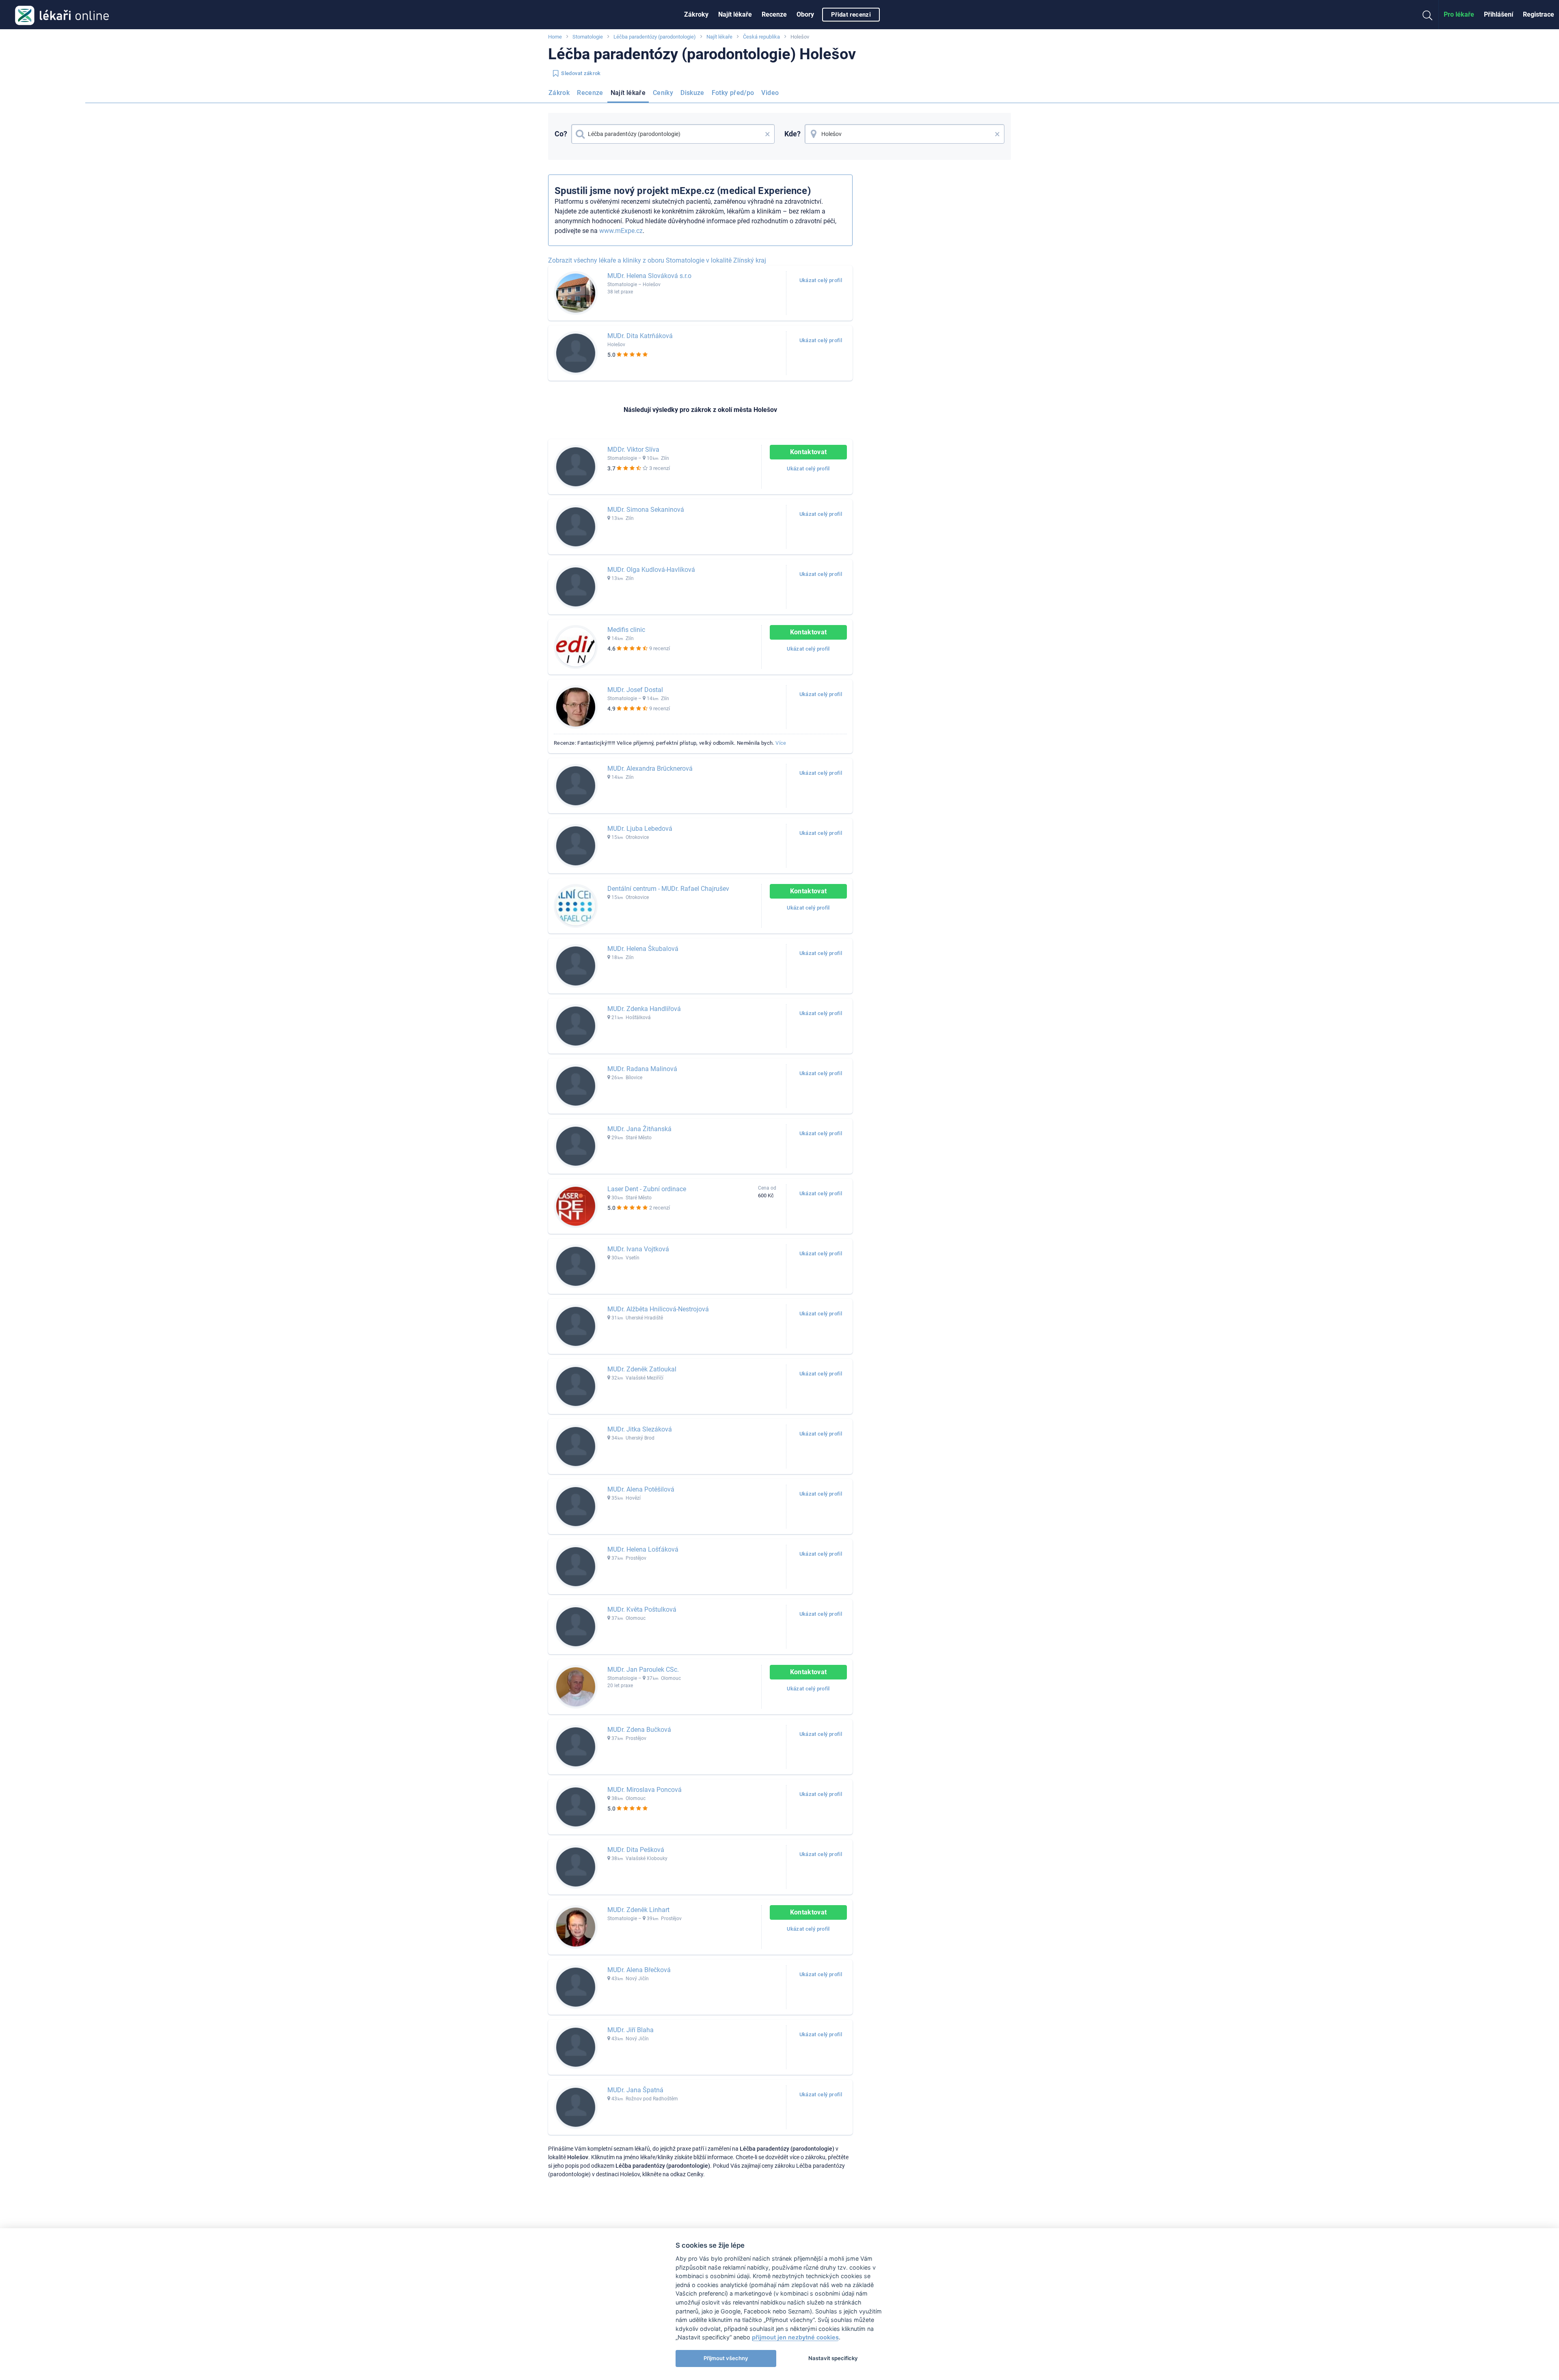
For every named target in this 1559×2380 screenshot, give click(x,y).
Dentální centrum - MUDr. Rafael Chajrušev (668, 889)
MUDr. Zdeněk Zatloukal (642, 1369)
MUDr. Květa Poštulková (642, 1609)
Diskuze (692, 93)
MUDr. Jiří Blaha (631, 2030)
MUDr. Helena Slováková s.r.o (649, 276)
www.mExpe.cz (621, 231)
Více (781, 743)
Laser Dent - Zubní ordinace (647, 1189)
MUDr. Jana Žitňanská (639, 1129)
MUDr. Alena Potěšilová (641, 1489)
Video (770, 93)
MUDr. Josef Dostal (635, 690)
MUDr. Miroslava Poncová (645, 1790)
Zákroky (696, 14)
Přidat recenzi (851, 15)
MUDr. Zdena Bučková (639, 1730)
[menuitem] (696, 15)
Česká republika (761, 37)
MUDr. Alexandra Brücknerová (650, 769)
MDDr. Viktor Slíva (633, 449)
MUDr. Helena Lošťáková (643, 1549)
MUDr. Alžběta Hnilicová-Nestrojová (658, 1309)
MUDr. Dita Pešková (636, 1850)
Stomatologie (588, 37)
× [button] (768, 134)
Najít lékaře (735, 14)
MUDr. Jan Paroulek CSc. (643, 1670)
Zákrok (559, 93)
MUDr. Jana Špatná (635, 2090)
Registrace (1538, 14)
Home (555, 37)
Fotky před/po (733, 93)
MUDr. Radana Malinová (642, 1069)
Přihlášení (1499, 14)
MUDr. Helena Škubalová (643, 949)
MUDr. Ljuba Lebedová (640, 829)
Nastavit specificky (833, 2358)
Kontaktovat (809, 452)
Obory (805, 14)
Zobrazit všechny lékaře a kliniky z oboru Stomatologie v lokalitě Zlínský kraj (657, 260)
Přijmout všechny (726, 2358)
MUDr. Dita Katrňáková (640, 336)
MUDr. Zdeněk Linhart (638, 1910)
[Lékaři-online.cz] (62, 15)
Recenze (774, 14)
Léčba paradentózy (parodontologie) (655, 37)
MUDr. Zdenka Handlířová (644, 1009)
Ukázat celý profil (821, 280)
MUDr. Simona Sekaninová (646, 510)
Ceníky (663, 93)
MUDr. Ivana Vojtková (638, 1249)
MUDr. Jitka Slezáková (640, 1429)
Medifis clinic (626, 630)
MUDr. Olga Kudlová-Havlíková (651, 570)
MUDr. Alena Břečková (639, 1970)
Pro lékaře (1459, 14)
